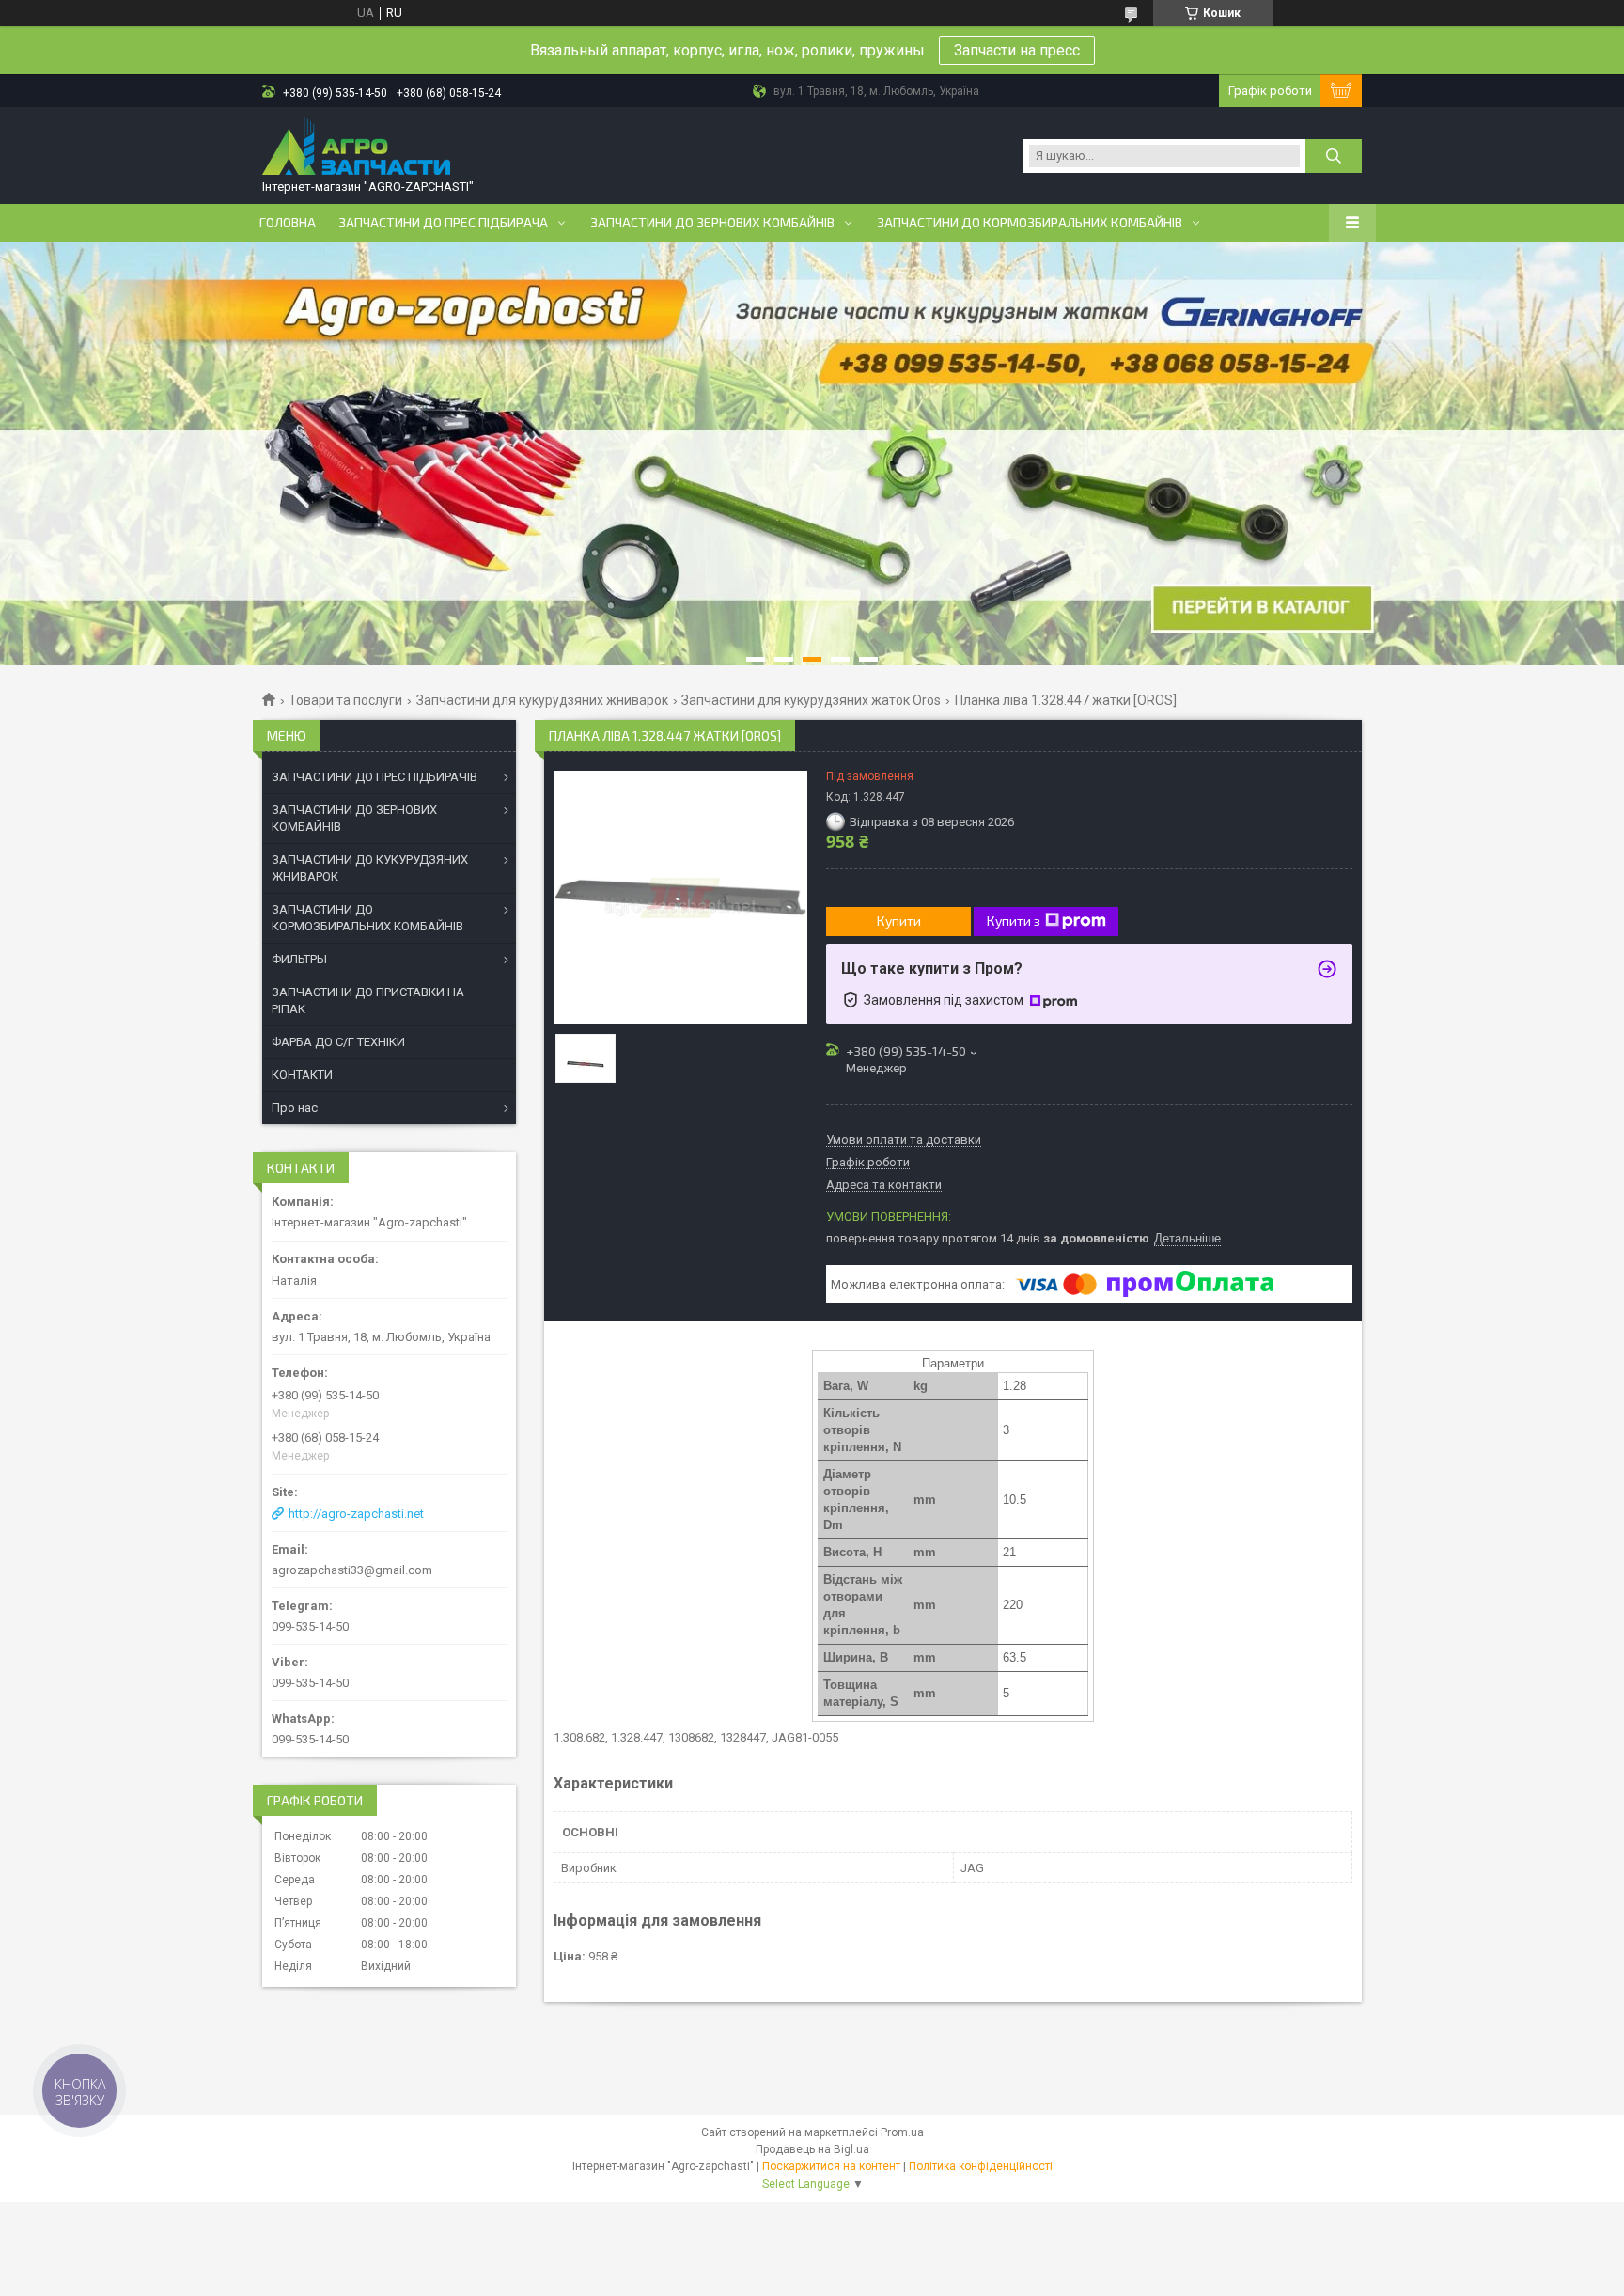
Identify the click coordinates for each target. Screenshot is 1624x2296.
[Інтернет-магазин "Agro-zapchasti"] (356, 148)
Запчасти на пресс (1017, 50)
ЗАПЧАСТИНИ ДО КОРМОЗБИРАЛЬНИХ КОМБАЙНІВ (367, 918)
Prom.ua (902, 2132)
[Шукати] (1334, 156)
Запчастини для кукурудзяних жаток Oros (811, 700)
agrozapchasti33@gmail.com (352, 1570)
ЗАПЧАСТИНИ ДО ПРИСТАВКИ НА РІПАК (368, 1000)
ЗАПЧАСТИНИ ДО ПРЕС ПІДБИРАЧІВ (375, 777)
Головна (288, 223)
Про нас (295, 1108)
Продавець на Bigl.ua (812, 2149)
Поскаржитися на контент (831, 2166)
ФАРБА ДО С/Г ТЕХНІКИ (338, 1042)
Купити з (1014, 921)
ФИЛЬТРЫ (299, 959)
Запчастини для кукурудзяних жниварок (542, 700)
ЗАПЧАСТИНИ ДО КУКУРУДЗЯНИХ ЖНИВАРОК (370, 868)
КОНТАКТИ (302, 1075)
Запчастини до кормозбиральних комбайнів (1030, 223)
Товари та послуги (345, 700)
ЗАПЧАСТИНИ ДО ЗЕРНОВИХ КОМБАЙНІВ (354, 818)
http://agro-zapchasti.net (356, 1514)
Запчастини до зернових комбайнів (712, 223)
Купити (899, 921)
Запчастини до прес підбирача (443, 223)
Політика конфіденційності (981, 2166)
